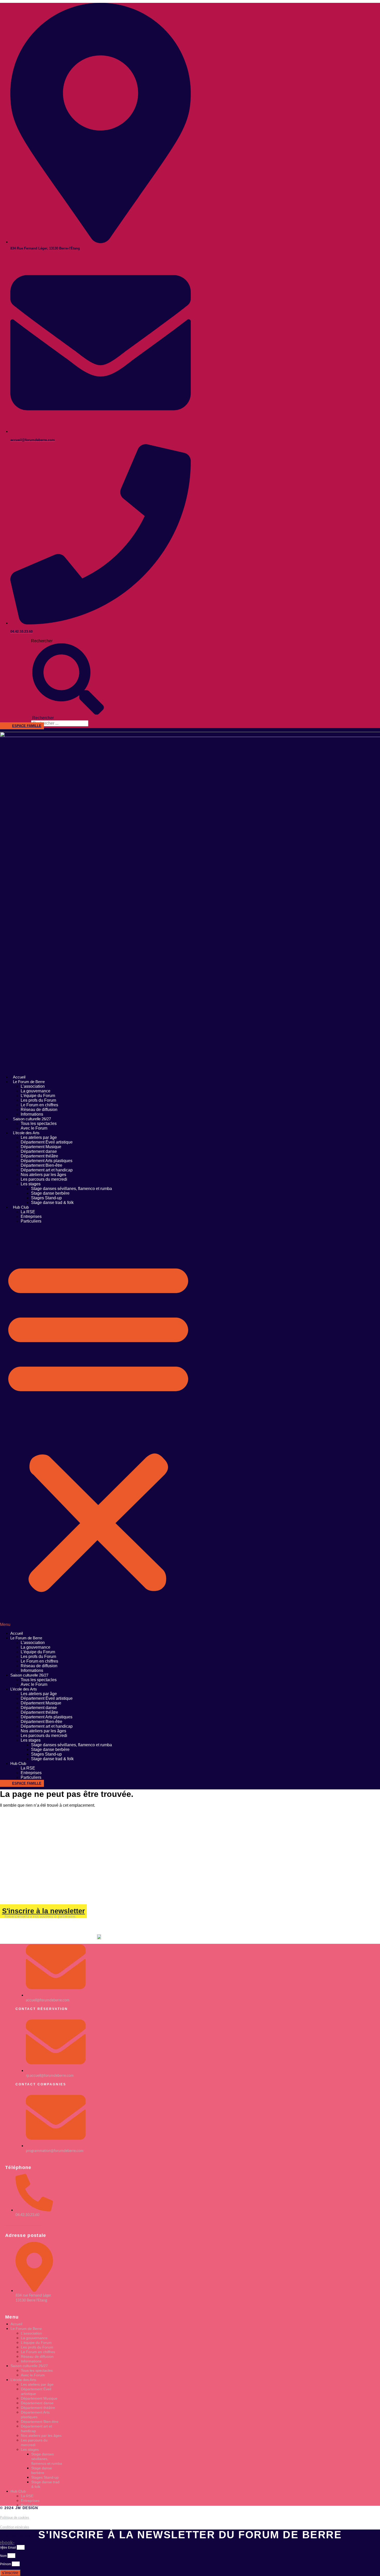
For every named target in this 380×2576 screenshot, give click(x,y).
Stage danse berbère (50, 1193)
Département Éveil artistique (47, 1142)
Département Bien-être (41, 1165)
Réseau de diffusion (39, 1110)
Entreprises (31, 1216)
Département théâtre (39, 1156)
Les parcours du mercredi (44, 1179)
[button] (98, 1427)
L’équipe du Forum (38, 1096)
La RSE (28, 1212)
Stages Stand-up (46, 1198)
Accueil (19, 1077)
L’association (33, 1086)
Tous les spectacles (39, 1123)
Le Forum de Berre (29, 1082)
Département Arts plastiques (47, 1161)
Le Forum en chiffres (39, 1105)
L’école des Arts (26, 1133)
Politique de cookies (15, 2518)
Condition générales (15, 2527)
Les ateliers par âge (39, 1137)
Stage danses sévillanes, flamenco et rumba (71, 1189)
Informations (32, 1114)
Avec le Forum (34, 1128)
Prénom (6, 2564)
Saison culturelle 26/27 (32, 1119)
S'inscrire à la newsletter (44, 1911)
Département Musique (41, 1147)
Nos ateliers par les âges (43, 1175)
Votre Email (8, 2548)
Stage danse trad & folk (52, 1203)
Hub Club (21, 1207)
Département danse (39, 1151)
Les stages (31, 1184)
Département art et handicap (47, 1170)
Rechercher (42, 641)
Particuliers (31, 1221)
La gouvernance (36, 1091)
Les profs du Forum (38, 1100)
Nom (4, 2556)
